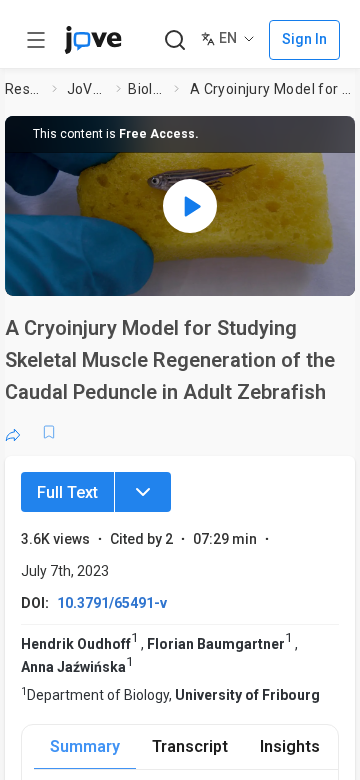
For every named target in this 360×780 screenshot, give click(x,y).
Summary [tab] (85, 746)
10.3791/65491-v (112, 603)
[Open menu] (36, 40)
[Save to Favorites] (49, 432)
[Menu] (143, 492)
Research (25, 89)
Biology (147, 89)
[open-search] (174, 40)
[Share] (13, 432)
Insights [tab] (290, 746)
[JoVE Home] (93, 40)
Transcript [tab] (190, 746)
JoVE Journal (88, 89)
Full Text (67, 492)
